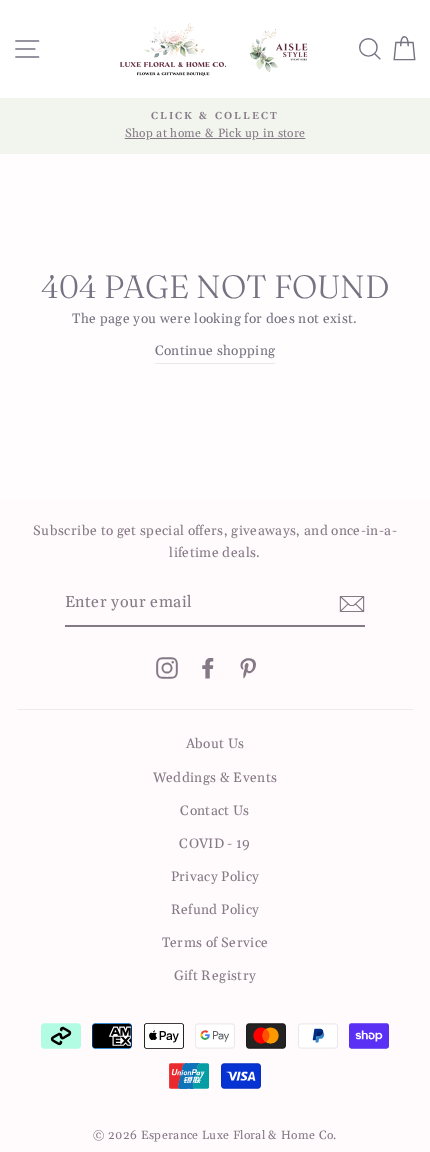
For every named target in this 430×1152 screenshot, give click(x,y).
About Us (215, 744)
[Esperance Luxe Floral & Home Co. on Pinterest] (248, 668)
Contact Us (214, 811)
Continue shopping (215, 351)
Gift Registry (215, 976)
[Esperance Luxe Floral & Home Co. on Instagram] (167, 668)
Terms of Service (215, 943)
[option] (215, 126)
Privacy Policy (215, 877)
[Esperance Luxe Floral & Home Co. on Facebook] (208, 668)
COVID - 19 (214, 844)
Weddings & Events (215, 778)
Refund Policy (215, 910)
